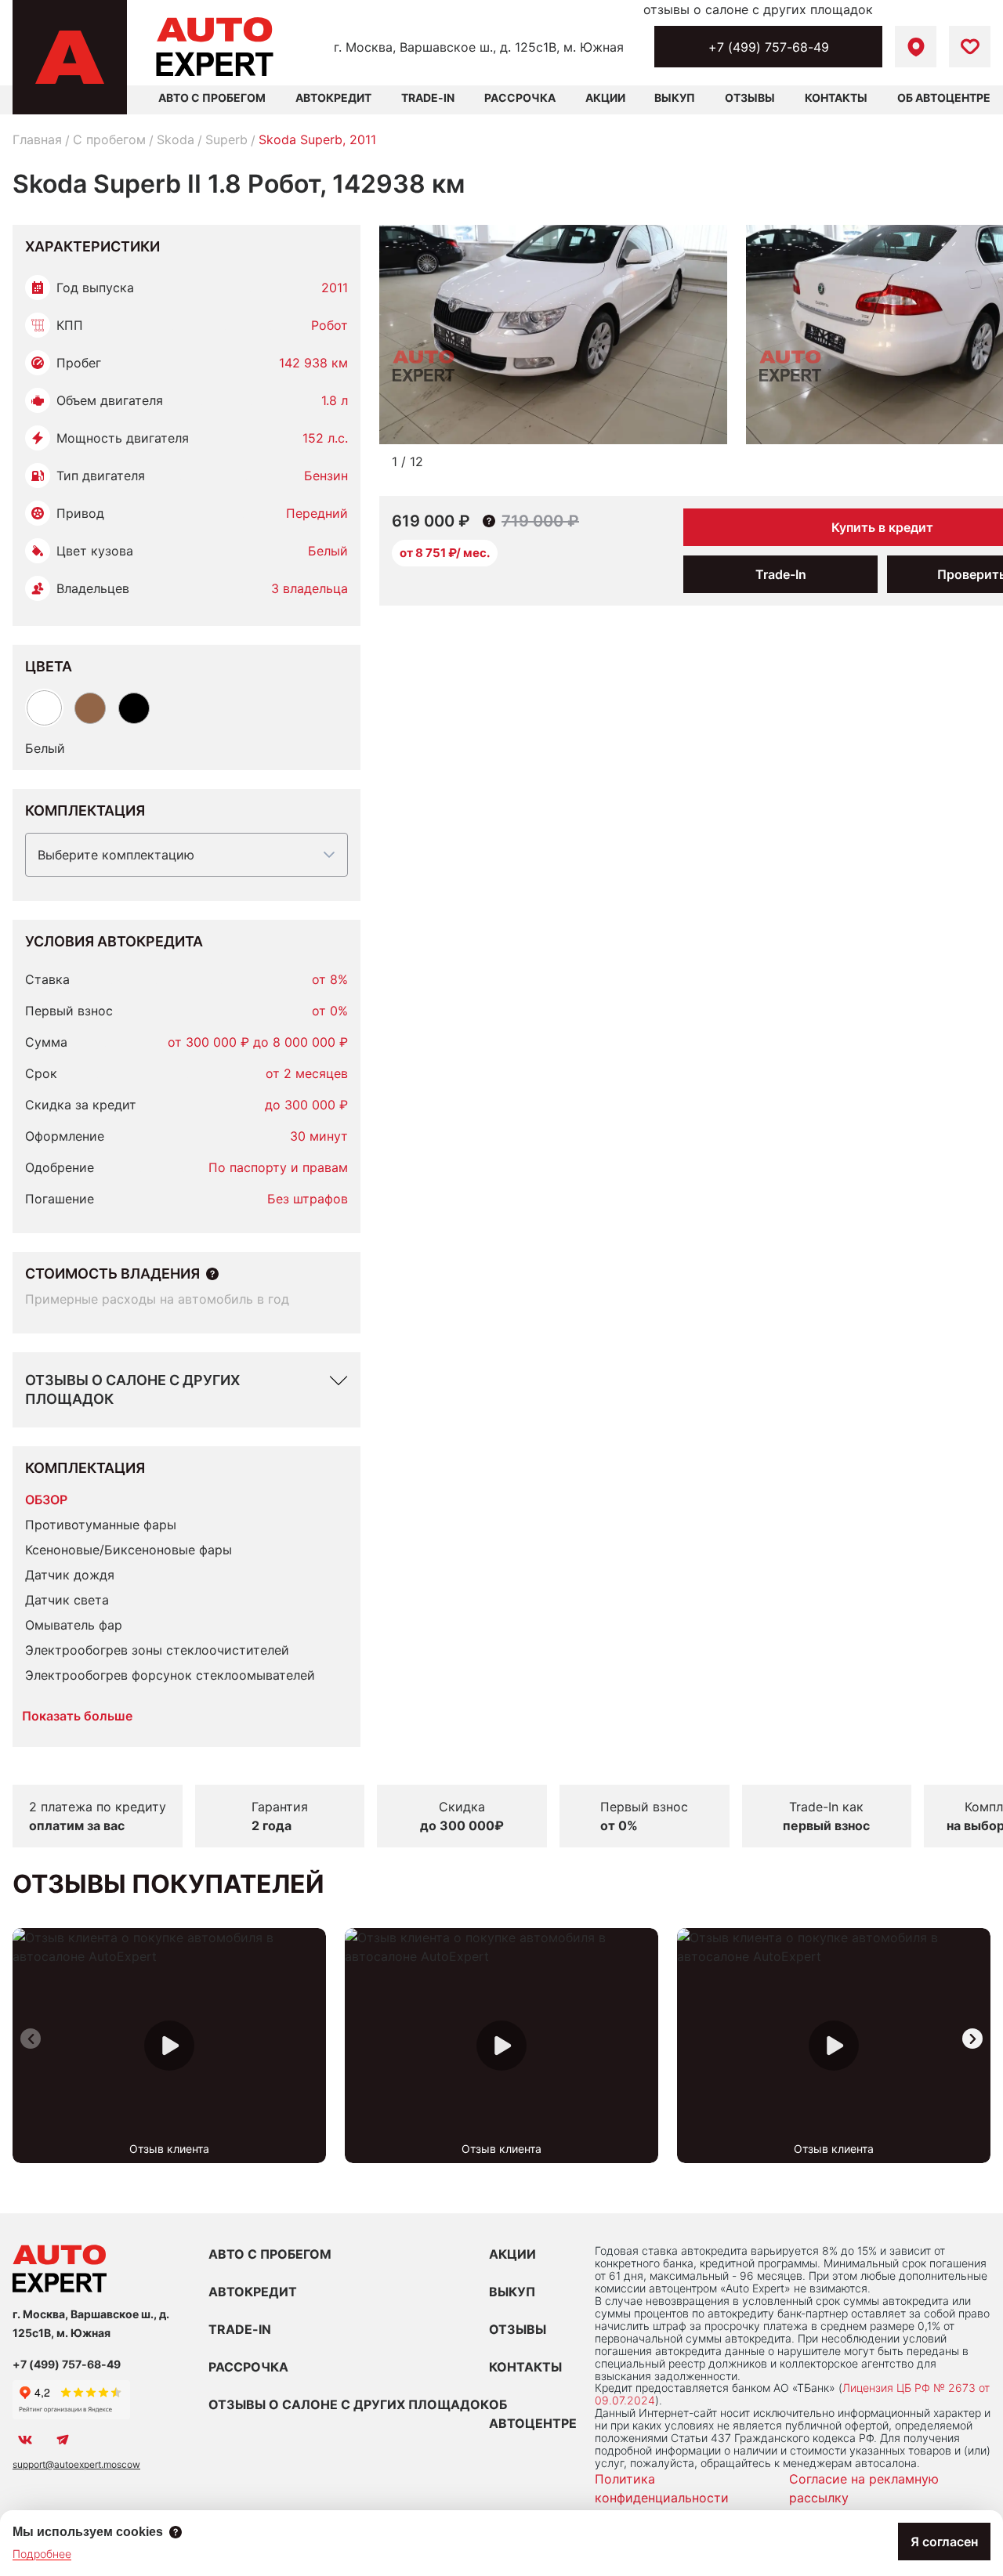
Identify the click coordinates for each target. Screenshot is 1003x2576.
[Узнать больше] (212, 1274)
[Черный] (134, 708)
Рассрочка (520, 98)
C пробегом (109, 139)
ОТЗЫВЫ (518, 2329)
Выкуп (675, 98)
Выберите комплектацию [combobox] (116, 855)
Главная (37, 139)
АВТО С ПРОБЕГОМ (212, 98)
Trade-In (428, 98)
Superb (226, 139)
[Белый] (44, 708)
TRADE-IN (240, 2329)
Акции (605, 98)
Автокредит (333, 98)
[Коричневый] (90, 708)
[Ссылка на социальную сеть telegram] (63, 2440)
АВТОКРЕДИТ (253, 2292)
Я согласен (944, 2542)
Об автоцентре (944, 98)
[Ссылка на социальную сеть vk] (25, 2440)
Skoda (176, 139)
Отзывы (750, 98)
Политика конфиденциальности (662, 2488)
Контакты (836, 98)
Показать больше (77, 1716)
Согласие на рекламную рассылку (864, 2488)
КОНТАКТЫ (525, 2367)
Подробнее (42, 2554)
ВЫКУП (512, 2292)
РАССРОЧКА (248, 2367)
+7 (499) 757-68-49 (769, 47)
